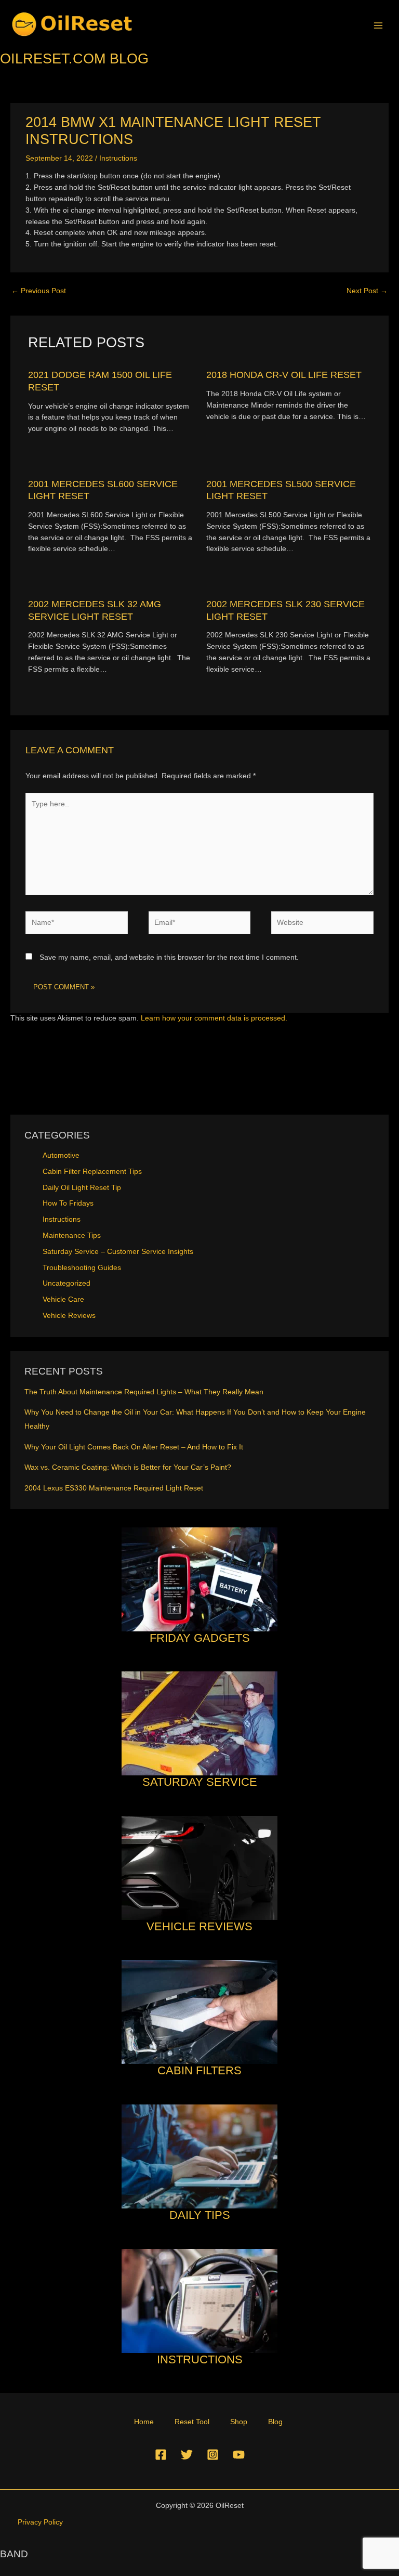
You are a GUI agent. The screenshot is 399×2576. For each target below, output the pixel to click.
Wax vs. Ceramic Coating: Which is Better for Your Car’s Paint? (128, 1467)
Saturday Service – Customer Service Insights (118, 1252)
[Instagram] (213, 2455)
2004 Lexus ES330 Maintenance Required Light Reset (114, 1488)
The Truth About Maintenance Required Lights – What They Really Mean (144, 1392)
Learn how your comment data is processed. (214, 1018)
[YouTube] (239, 2455)
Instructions (118, 158)
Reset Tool (192, 2422)
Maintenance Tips (72, 1235)
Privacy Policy (40, 2522)
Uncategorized (66, 1283)
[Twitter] (187, 2455)
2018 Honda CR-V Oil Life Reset (284, 375)
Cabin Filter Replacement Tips (92, 1172)
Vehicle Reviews (69, 1316)
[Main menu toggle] (378, 25)
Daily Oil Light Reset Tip (82, 1188)
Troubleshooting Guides (82, 1268)
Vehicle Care (63, 1299)
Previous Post (39, 291)
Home (144, 2422)
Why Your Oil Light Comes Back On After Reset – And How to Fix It (134, 1447)
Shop (239, 2422)
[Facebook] (161, 2455)
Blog (275, 2422)
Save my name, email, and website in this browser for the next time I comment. (169, 957)
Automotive (61, 1155)
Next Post (367, 291)
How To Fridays (68, 1203)
